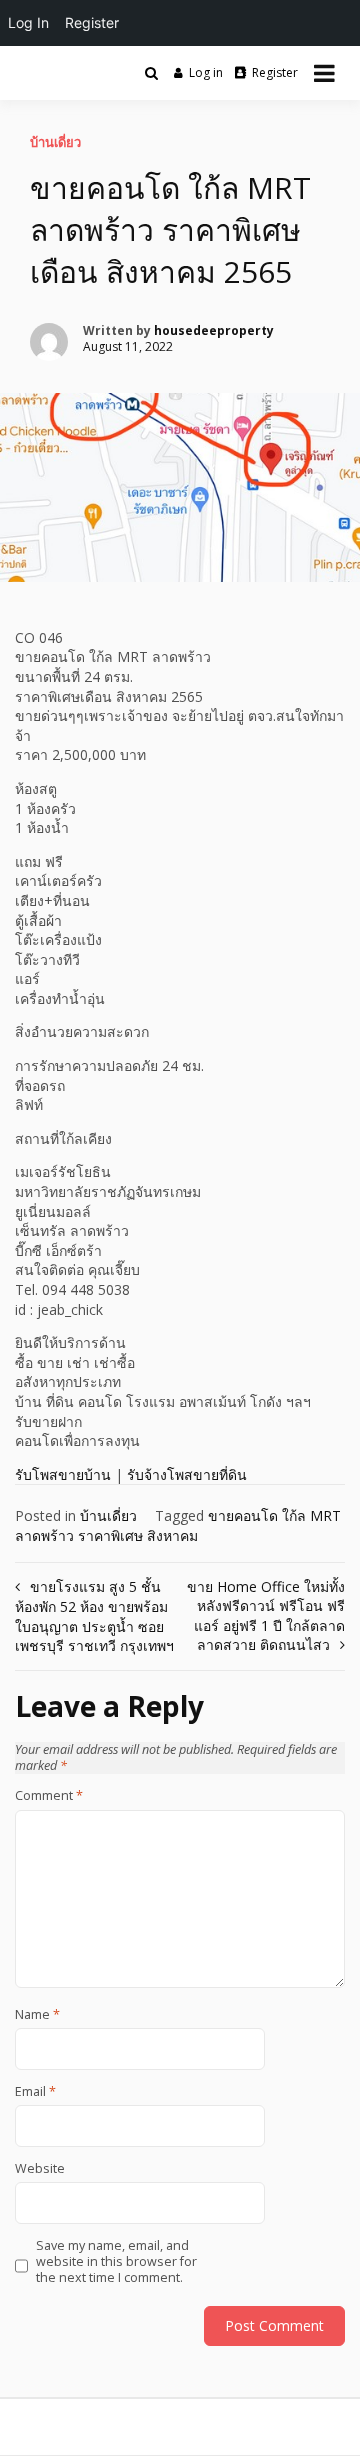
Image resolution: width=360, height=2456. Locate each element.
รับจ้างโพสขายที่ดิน (187, 1474)
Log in (206, 72)
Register (275, 72)
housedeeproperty (214, 330)
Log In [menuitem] (28, 22)
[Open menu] (324, 73)
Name (37, 2015)
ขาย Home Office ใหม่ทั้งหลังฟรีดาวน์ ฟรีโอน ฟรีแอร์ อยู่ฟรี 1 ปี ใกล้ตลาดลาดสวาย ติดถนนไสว (266, 1616)
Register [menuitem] (92, 22)
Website (40, 2169)
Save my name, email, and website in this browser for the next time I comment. (116, 2262)
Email (35, 2092)
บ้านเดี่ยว (55, 142)
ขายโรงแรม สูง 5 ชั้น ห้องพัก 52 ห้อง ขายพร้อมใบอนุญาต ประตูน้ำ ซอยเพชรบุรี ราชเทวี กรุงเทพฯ (94, 1616)
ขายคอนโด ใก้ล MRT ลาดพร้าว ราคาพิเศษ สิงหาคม (178, 1525)
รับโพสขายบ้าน (63, 1474)
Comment (49, 1796)
